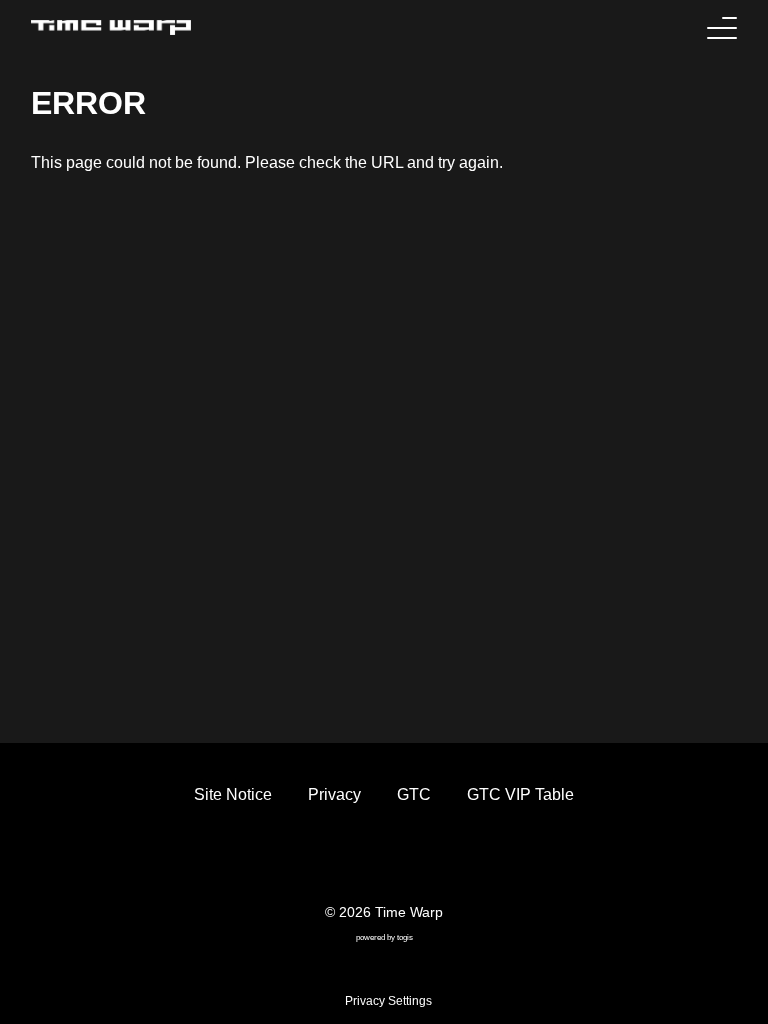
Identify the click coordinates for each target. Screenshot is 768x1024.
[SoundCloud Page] (438, 860)
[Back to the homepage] (111, 27)
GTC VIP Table (520, 794)
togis (405, 937)
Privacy (334, 794)
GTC (414, 794)
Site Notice (233, 794)
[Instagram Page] (402, 860)
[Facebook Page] (330, 860)
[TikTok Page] (366, 860)
